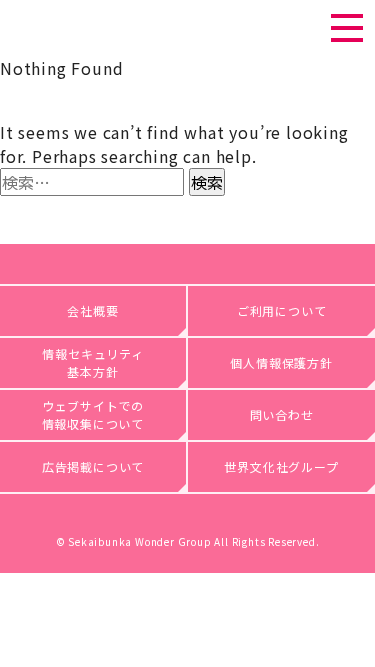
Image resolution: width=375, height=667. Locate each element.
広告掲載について (93, 466)
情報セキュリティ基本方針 (92, 362)
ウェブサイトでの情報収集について (93, 414)
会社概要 (92, 310)
